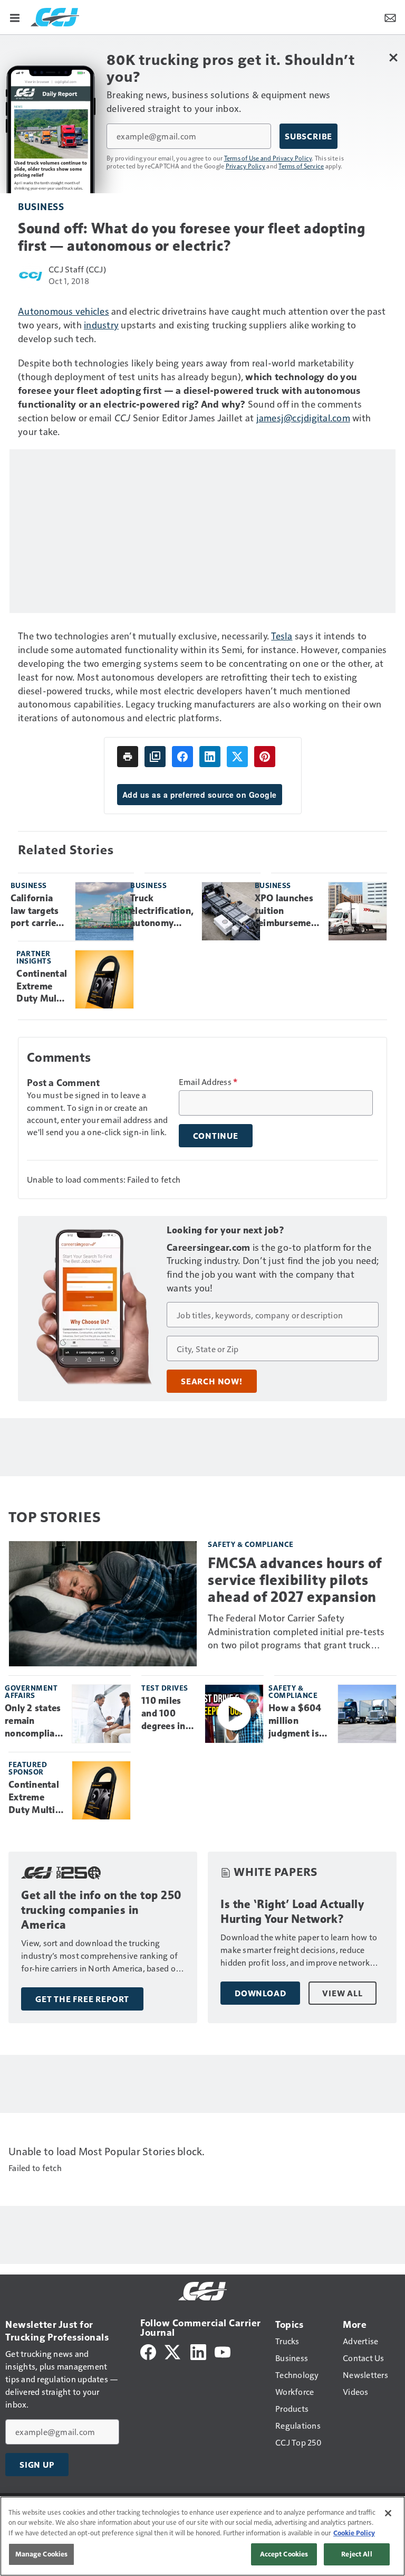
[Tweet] (237, 757)
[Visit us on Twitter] (173, 2351)
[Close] (388, 2513)
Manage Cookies (42, 2554)
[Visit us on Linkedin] (198, 2351)
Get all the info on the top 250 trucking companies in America (102, 1910)
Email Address (208, 1082)
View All (342, 1993)
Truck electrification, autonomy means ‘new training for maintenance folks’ (162, 911)
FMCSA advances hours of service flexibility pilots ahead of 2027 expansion (295, 1580)
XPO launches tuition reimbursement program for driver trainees (287, 911)
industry (101, 324)
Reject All (356, 2554)
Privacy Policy (246, 166)
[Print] (128, 757)
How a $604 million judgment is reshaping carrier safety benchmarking (299, 1721)
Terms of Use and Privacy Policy (268, 158)
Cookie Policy (354, 2533)
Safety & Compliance (251, 1544)
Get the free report (82, 1999)
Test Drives (165, 1688)
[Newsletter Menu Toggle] (390, 17)
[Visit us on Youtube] (223, 2351)
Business (41, 206)
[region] (202, 2536)
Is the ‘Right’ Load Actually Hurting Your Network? (292, 1912)
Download (260, 1993)
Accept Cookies (284, 2554)
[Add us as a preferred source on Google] (155, 757)
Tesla (282, 635)
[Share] (182, 757)
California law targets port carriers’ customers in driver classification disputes (39, 911)
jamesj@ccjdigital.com (303, 417)
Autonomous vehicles (64, 311)
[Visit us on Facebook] (148, 2351)
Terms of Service (301, 166)
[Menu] (15, 17)
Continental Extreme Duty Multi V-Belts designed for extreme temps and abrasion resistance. (42, 987)
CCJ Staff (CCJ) (77, 269)
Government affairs (31, 1691)
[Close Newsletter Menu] (393, 57)
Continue (216, 1136)
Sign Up (37, 2465)
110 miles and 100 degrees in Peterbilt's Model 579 (164, 1714)
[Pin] (265, 757)
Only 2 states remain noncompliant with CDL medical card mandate (34, 1721)
